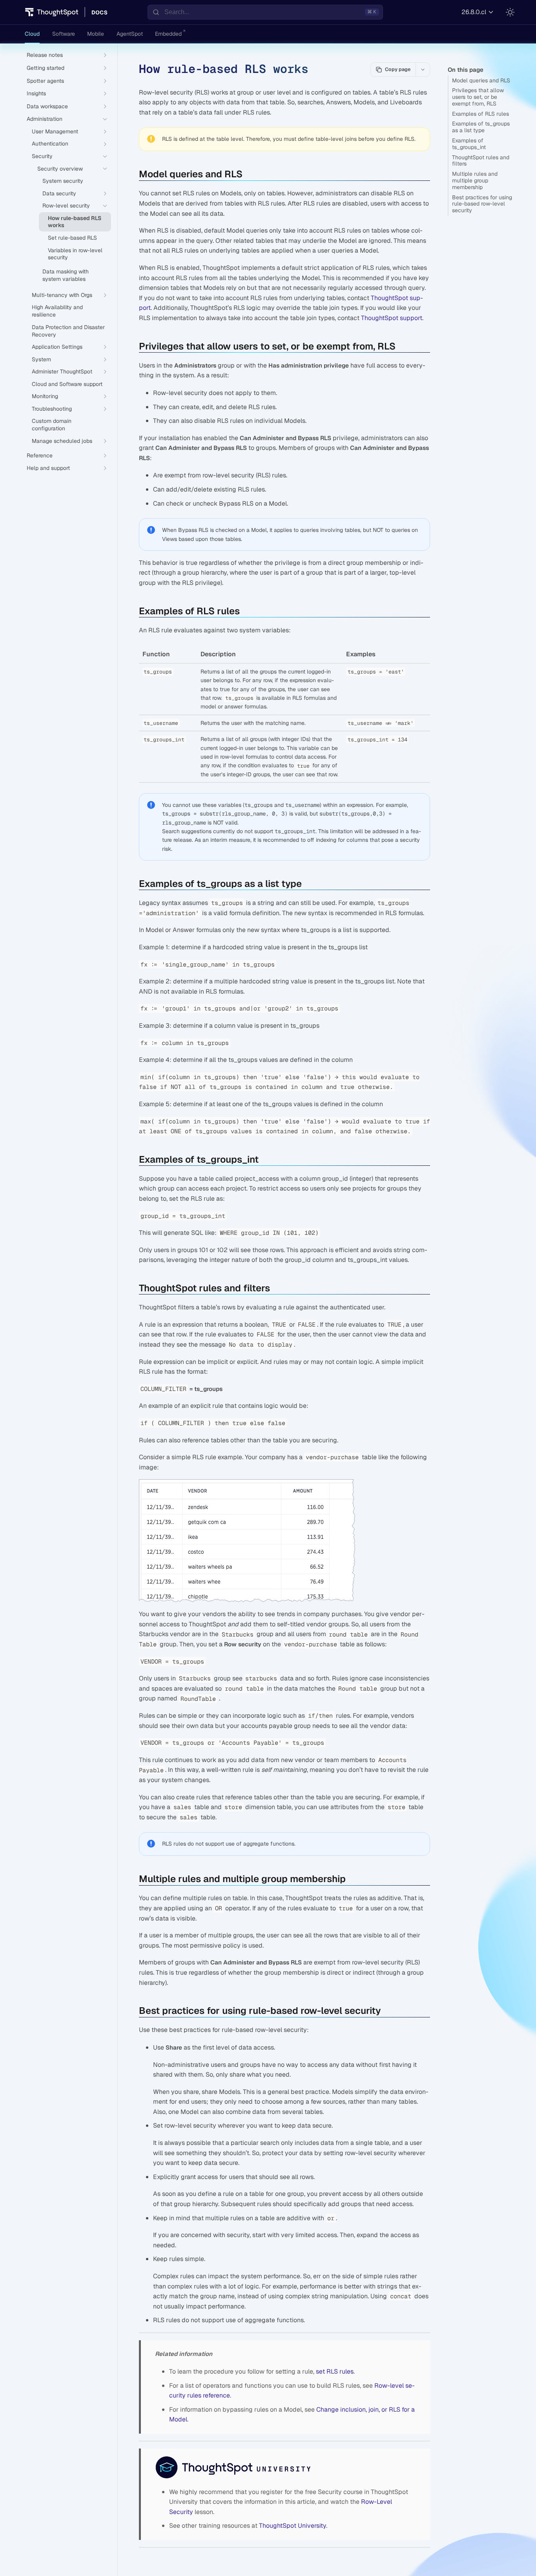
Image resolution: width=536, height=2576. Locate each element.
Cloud (32, 34)
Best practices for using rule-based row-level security (482, 204)
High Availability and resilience (57, 311)
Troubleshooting (52, 409)
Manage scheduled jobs (62, 441)
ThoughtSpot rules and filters (481, 161)
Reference (40, 455)
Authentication (50, 144)
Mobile (96, 34)
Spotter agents (45, 81)
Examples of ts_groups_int (469, 144)
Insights (36, 93)
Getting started (46, 68)
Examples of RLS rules (480, 114)
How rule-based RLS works (75, 222)
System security (63, 181)
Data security (59, 193)
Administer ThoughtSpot (62, 371)
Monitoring (45, 396)
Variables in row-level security (75, 254)
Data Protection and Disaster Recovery (68, 331)
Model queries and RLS (481, 80)
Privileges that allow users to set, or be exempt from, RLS (478, 97)
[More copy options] (423, 69)
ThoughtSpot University (293, 2526)
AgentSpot (130, 34)
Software (64, 34)
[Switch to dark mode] (510, 12)
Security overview (60, 169)
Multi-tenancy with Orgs (62, 295)
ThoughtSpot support (392, 318)
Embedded (168, 34)
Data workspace (47, 106)
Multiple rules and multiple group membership (475, 180)
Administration (45, 119)
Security (42, 156)
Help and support (48, 468)
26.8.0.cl (474, 12)
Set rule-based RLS (72, 238)
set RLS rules (335, 2371)
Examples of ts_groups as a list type (481, 127)
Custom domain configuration (52, 425)
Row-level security (66, 206)
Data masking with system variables (66, 275)
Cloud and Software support (67, 384)
